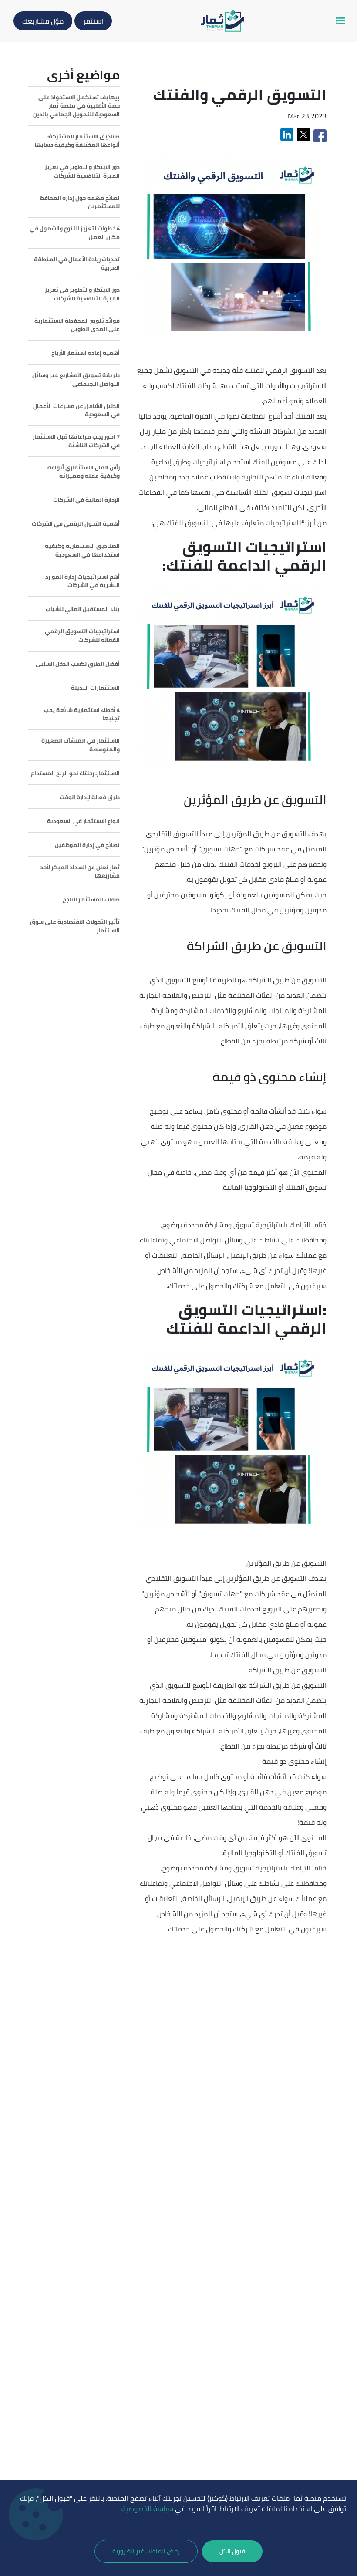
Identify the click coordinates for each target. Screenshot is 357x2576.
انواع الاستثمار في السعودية (83, 821)
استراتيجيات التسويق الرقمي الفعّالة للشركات (82, 636)
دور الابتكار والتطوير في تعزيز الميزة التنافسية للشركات (82, 171)
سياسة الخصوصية (147, 2508)
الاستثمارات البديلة (95, 688)
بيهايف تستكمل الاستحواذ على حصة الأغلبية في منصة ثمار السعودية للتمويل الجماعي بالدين (76, 106)
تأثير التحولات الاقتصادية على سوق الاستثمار (75, 926)
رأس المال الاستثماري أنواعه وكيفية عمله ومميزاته (84, 472)
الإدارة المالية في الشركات (86, 500)
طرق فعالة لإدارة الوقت (90, 797)
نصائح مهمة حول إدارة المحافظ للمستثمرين (80, 202)
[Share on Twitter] (304, 135)
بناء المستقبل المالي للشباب (83, 609)
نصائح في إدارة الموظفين (87, 845)
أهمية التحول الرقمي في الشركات (76, 524)
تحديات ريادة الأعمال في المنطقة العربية (77, 264)
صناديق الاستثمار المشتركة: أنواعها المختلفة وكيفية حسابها (77, 141)
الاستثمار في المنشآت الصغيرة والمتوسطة (81, 745)
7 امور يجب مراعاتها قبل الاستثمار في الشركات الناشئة (76, 441)
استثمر (93, 21)
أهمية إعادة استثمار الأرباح (86, 353)
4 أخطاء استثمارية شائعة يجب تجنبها (82, 714)
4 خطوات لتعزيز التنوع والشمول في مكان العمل (75, 233)
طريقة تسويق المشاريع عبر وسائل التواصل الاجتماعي (76, 380)
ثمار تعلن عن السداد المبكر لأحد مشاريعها (80, 872)
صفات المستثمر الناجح (91, 900)
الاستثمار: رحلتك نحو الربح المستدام (75, 773)
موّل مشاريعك (43, 21)
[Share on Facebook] (319, 135)
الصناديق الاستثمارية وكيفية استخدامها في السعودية (82, 550)
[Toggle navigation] (340, 21)
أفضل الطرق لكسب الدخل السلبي (78, 664)
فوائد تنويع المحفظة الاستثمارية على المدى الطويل (77, 325)
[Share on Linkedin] (288, 135)
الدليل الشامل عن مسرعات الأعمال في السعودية (76, 410)
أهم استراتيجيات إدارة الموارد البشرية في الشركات (83, 581)
